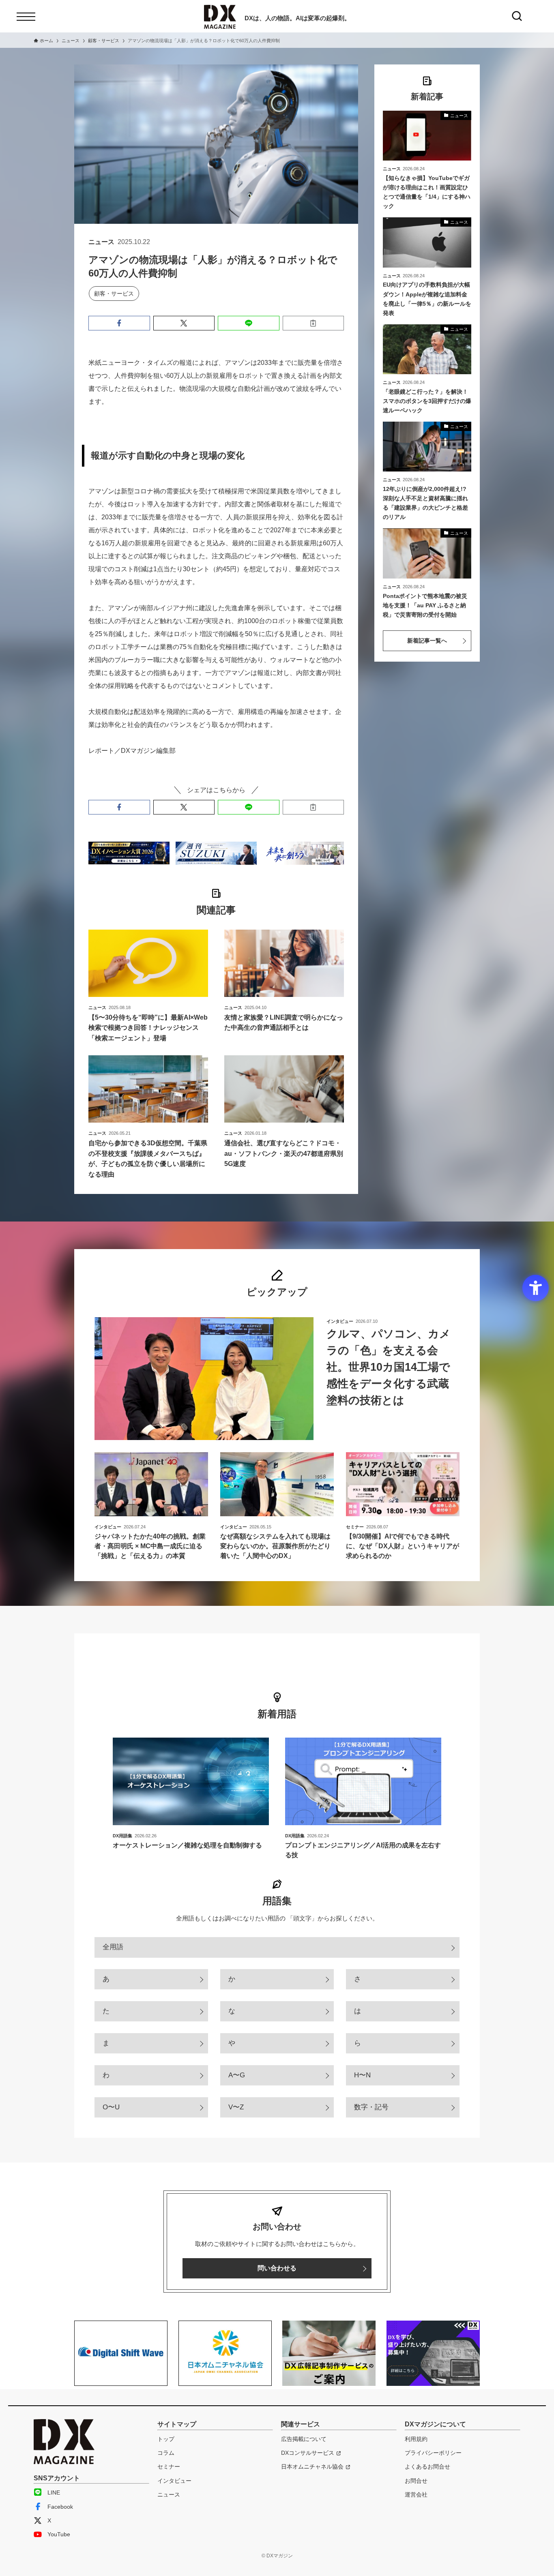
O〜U (111, 2107)
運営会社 (416, 2495)
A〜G (237, 2075)
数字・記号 (371, 2107)
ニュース (169, 2495)
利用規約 (416, 2439)
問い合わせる (277, 2268)
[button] (119, 323)
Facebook (60, 2507)
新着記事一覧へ (427, 641)
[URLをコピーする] (314, 323)
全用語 (113, 1947)
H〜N (362, 2075)
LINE (54, 2492)
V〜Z (236, 2107)
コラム (166, 2453)
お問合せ (416, 2481)
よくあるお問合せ (427, 2467)
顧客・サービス (114, 294)
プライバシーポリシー (433, 2453)
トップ (166, 2439)
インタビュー (174, 2481)
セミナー (169, 2467)
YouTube (59, 2534)
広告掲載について (304, 2439)
